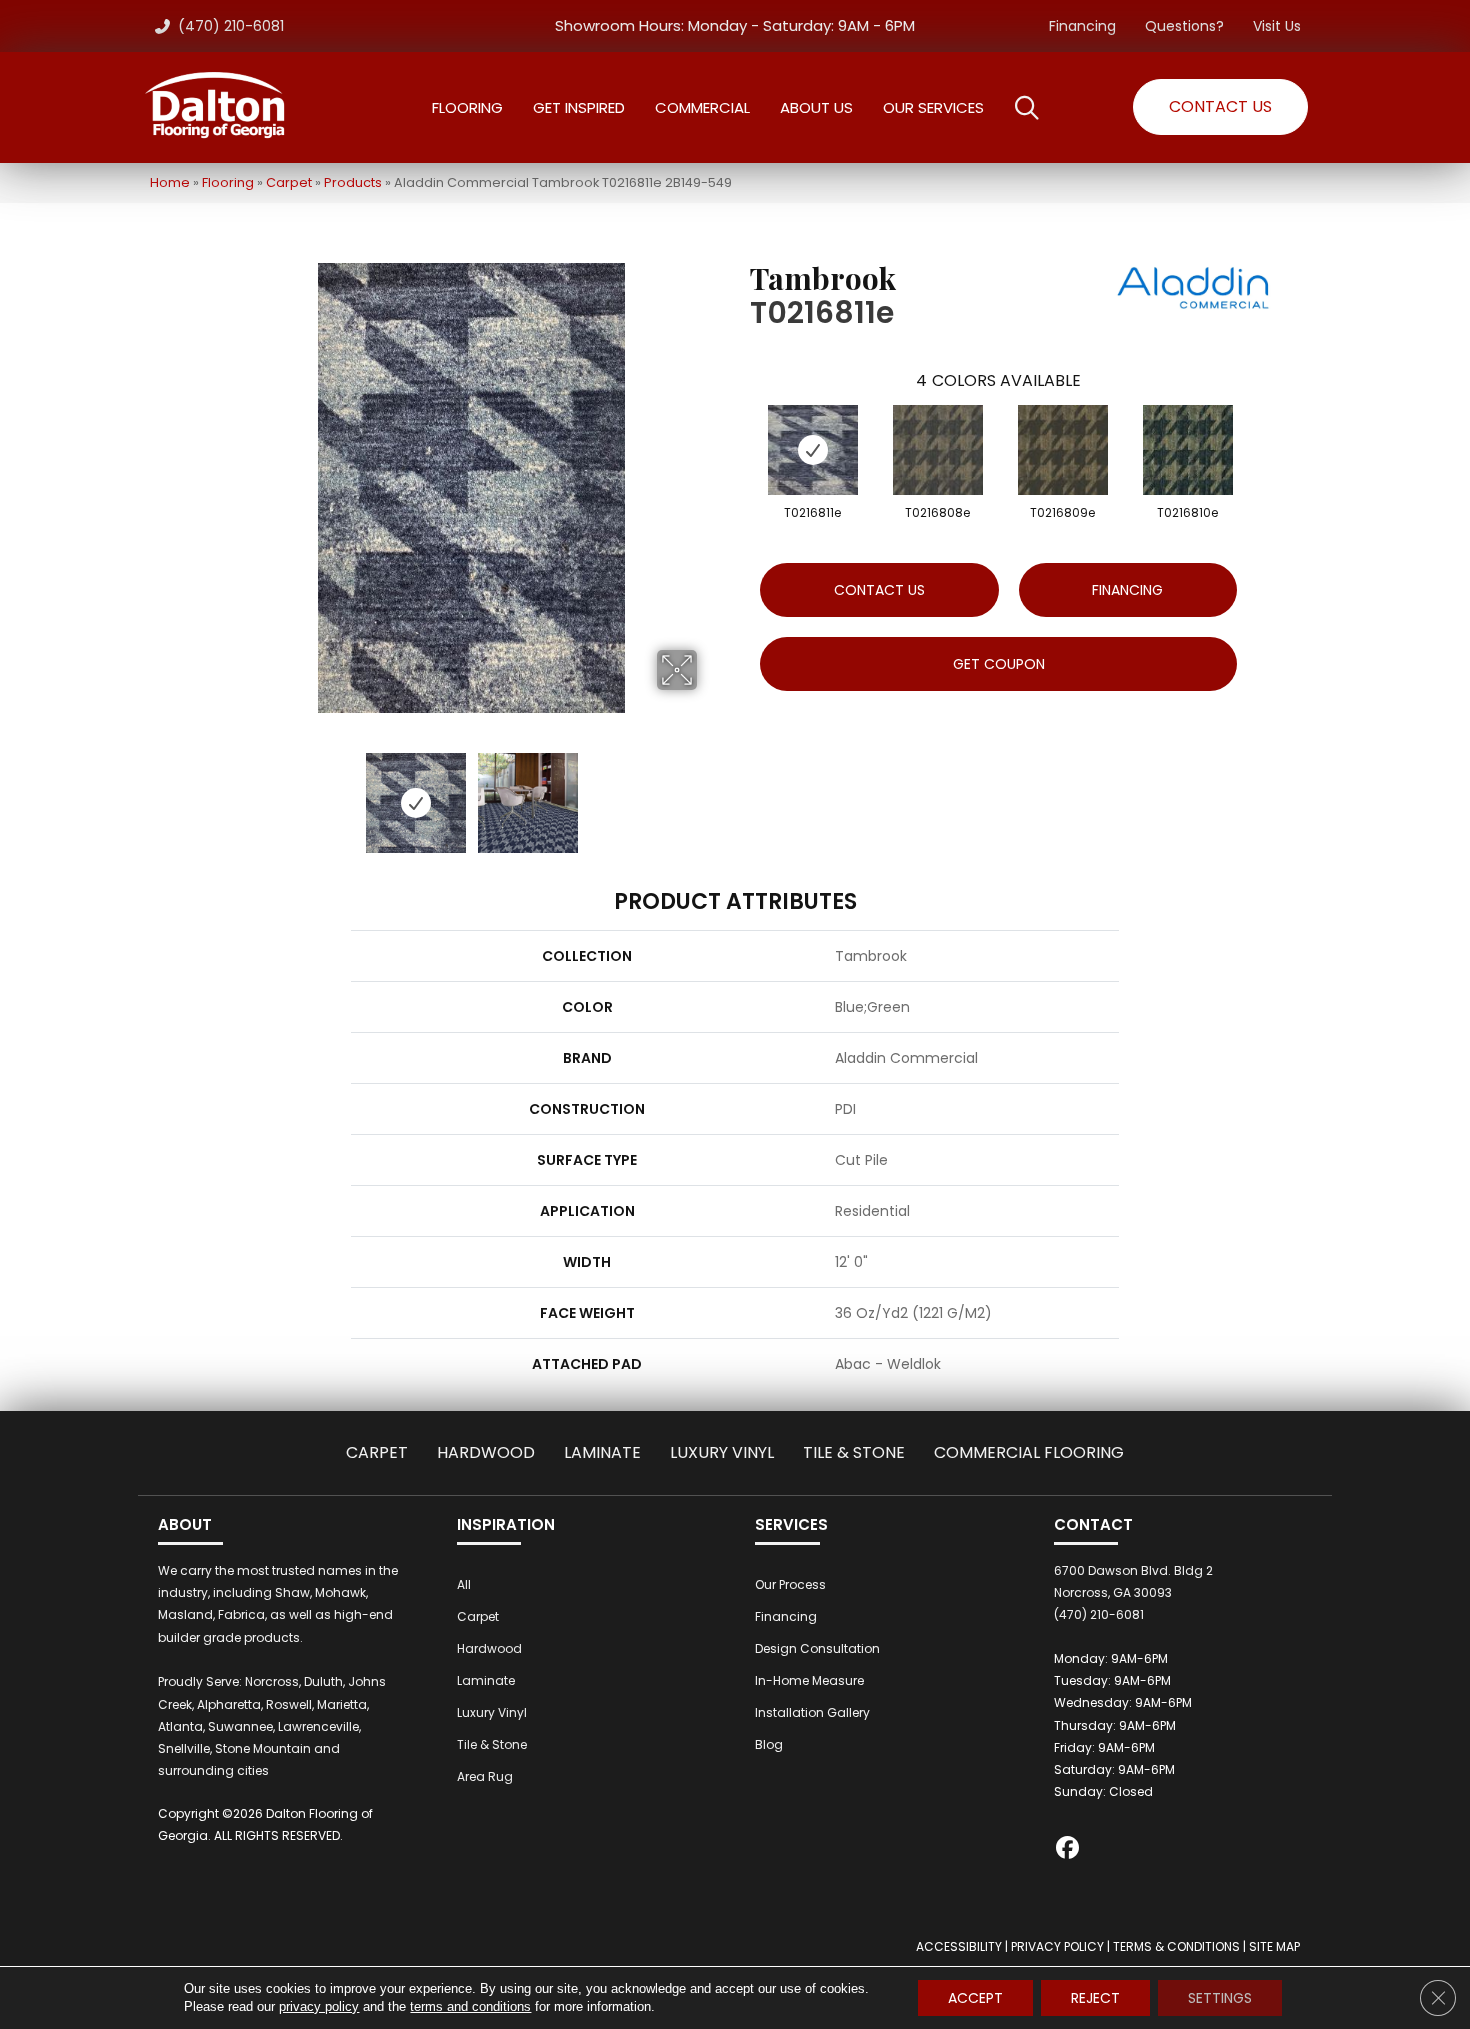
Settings (1220, 1998)
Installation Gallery (812, 1712)
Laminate (602, 1452)
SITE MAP (1274, 1946)
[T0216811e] (813, 450)
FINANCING (1127, 590)
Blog (769, 1744)
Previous (233, 793)
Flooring (228, 182)
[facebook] (1068, 1850)
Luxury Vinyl (722, 1452)
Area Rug (485, 1776)
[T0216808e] (938, 450)
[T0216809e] (1063, 450)
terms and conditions (470, 2006)
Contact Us (879, 590)
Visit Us (1277, 26)
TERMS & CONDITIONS (1176, 1946)
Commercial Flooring (1029, 1452)
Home (170, 182)
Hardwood (486, 1452)
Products (353, 182)
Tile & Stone (854, 1452)
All (464, 1584)
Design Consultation (817, 1648)
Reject (1095, 1998)
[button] (1220, 107)
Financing (1082, 26)
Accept (975, 1998)
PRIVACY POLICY (1057, 1946)
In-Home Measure (809, 1680)
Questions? (1184, 26)
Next (710, 793)
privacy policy (319, 2006)
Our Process (790, 1584)
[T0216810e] (1188, 450)
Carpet (289, 182)
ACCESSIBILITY (959, 1946)
